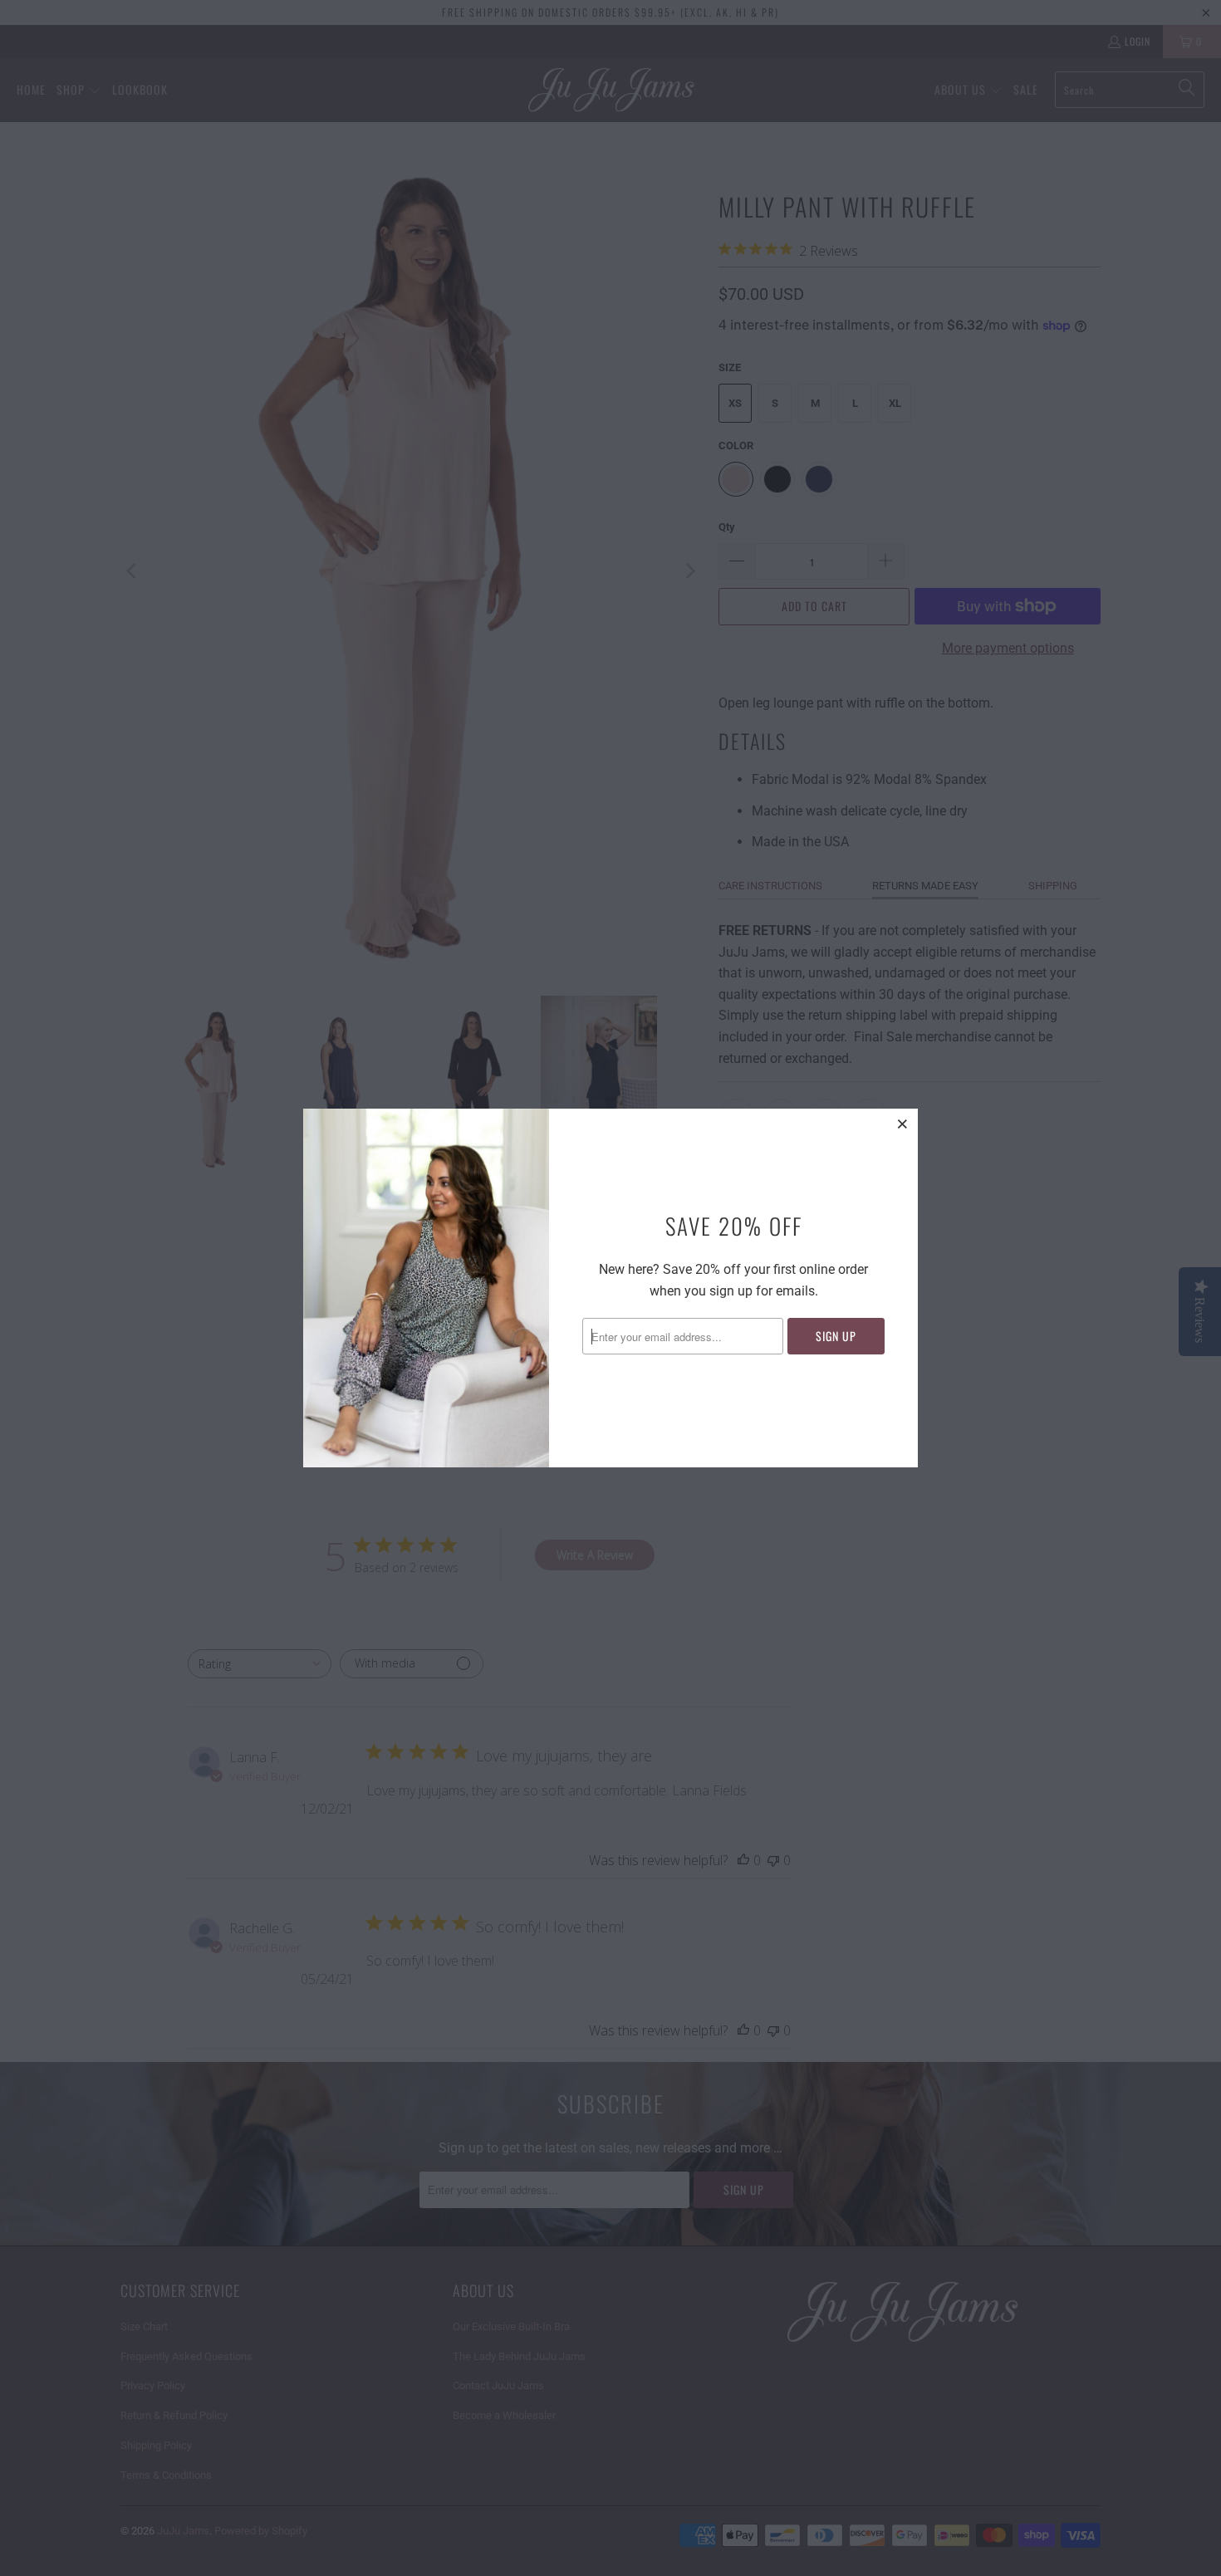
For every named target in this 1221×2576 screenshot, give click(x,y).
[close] (903, 1124)
